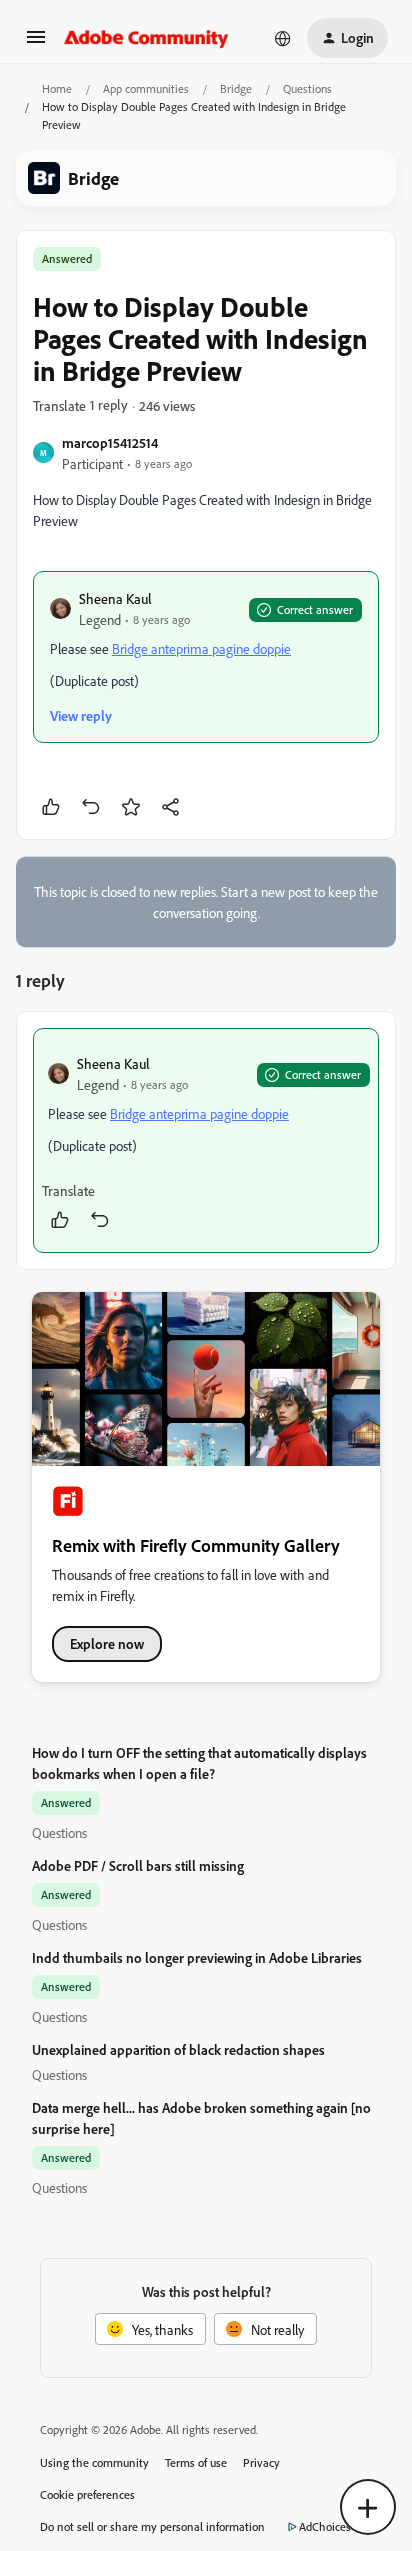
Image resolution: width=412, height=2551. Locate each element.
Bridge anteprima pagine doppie (201, 648)
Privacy (261, 2462)
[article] (206, 1140)
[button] (36, 43)
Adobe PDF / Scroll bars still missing (138, 1865)
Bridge (236, 88)
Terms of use (196, 2462)
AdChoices (325, 2526)
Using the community (94, 2462)
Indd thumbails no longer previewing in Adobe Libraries (197, 1957)
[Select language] (283, 38)
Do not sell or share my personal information (152, 2526)
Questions (307, 88)
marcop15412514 (110, 442)
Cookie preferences (87, 2494)
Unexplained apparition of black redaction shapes (178, 2049)
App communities (146, 88)
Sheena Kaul (115, 598)
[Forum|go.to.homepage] (146, 38)
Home (57, 88)
